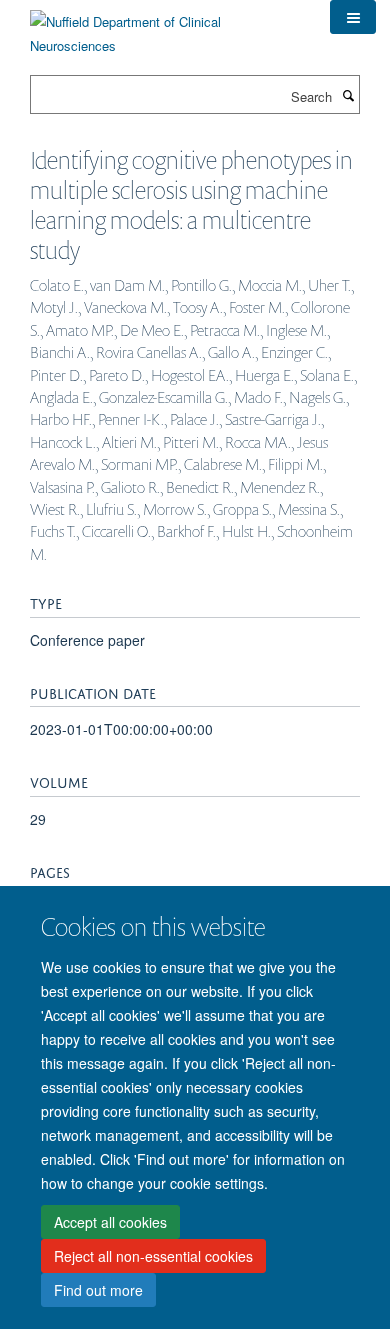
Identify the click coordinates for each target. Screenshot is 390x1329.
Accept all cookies (110, 1222)
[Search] (348, 95)
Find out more (98, 1290)
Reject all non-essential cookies (153, 1256)
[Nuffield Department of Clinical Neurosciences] (165, 26)
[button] (353, 17)
